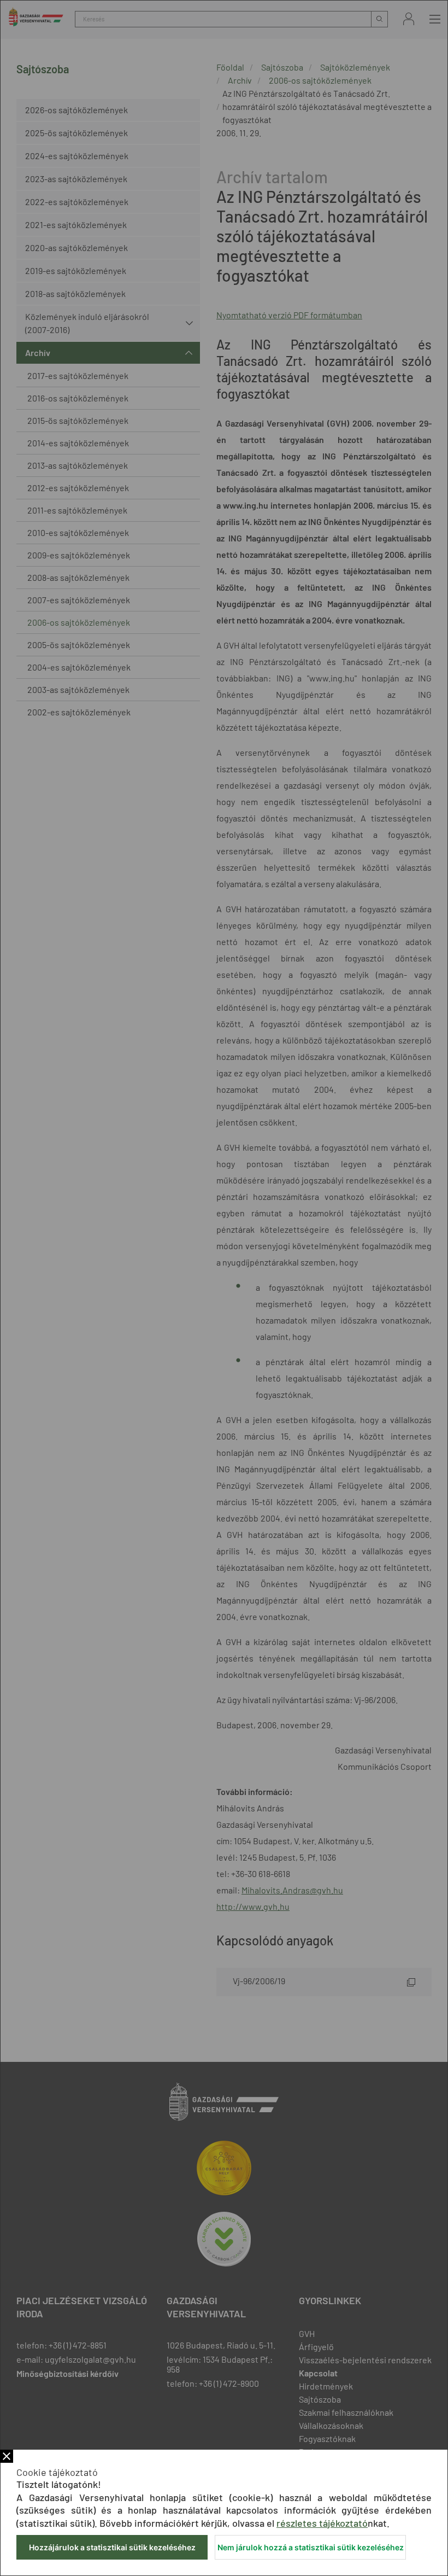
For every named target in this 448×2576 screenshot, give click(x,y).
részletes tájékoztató (322, 2523)
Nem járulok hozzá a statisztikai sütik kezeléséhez (311, 2547)
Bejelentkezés (409, 19)
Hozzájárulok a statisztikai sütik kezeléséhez (112, 2547)
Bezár (7, 2456)
